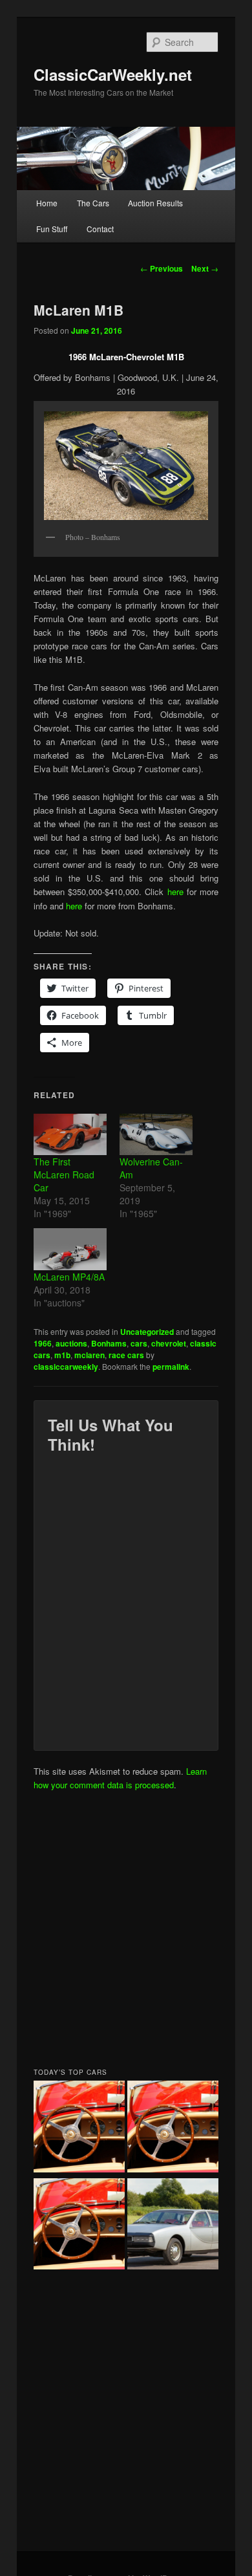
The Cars (93, 203)
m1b (62, 1355)
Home (47, 203)
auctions (71, 1343)
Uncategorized (147, 1332)
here (177, 892)
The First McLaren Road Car (64, 1174)
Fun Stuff (52, 229)
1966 (43, 1343)
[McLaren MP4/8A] (70, 1249)
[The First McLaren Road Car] (70, 1135)
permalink (171, 1367)
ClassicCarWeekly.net (113, 74)
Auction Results (155, 203)
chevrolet (169, 1343)
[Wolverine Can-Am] (156, 1135)
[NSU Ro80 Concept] (173, 2226)
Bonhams (109, 1343)
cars (139, 1343)
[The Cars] (79, 2226)
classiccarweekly (66, 1367)
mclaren (89, 1355)
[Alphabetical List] (79, 2128)
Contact (100, 229)
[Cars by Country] (173, 2128)
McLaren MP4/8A (69, 1277)
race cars (126, 1355)
